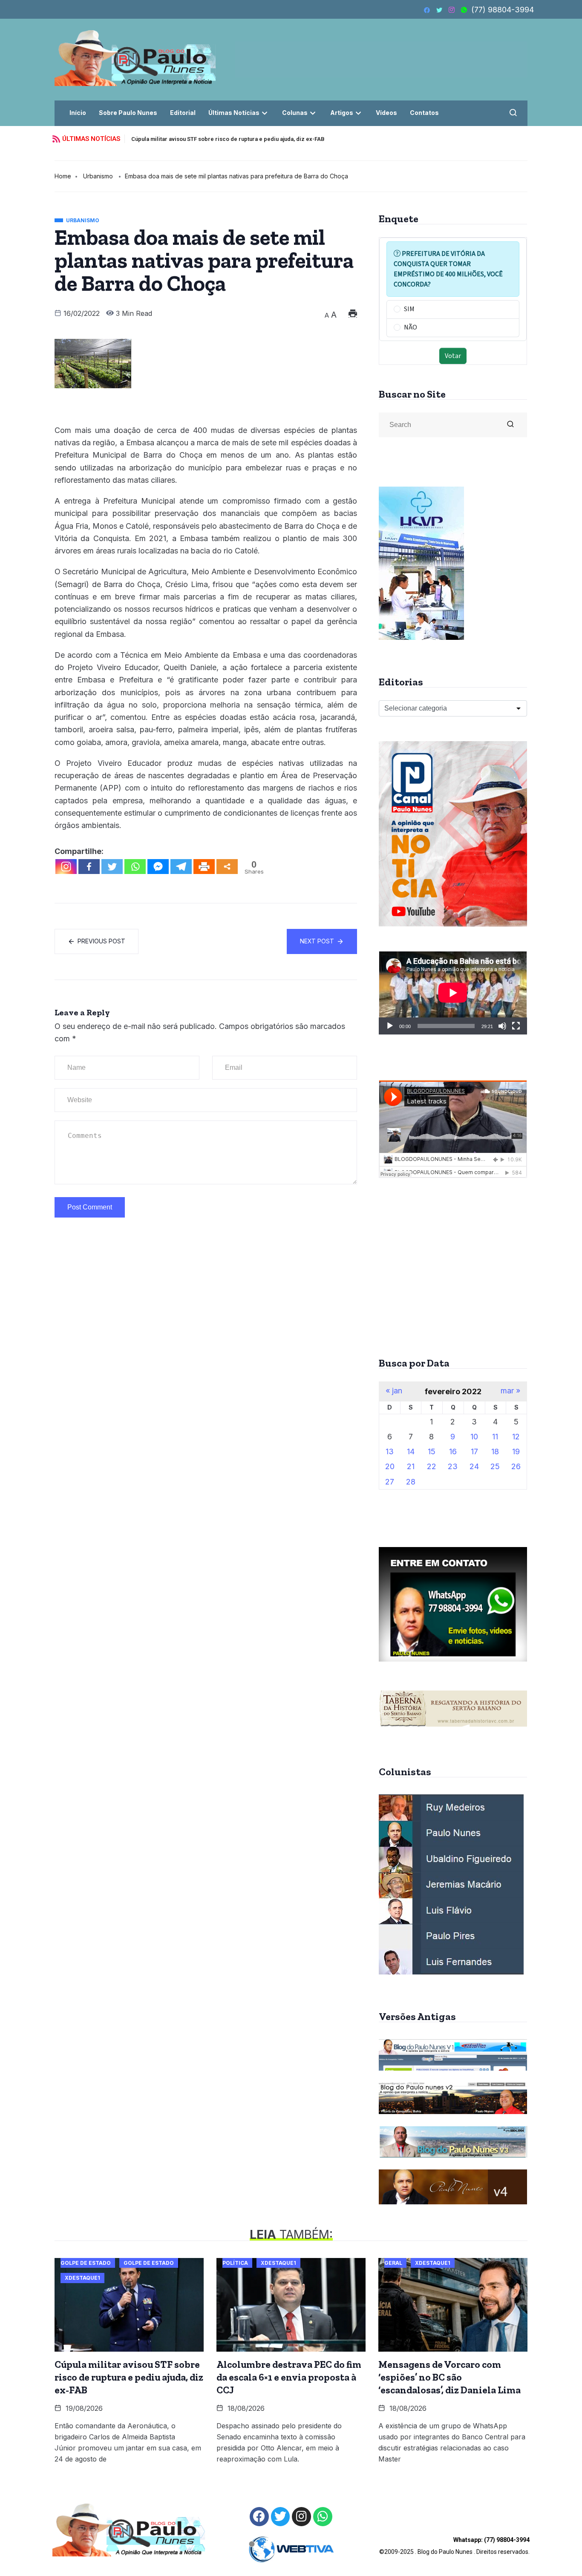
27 (390, 1482)
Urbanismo (98, 176)
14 (411, 1451)
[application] (453, 993)
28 (411, 1482)
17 (474, 1451)
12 (516, 1437)
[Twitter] (112, 867)
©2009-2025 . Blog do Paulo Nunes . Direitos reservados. (454, 2546)
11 (495, 1437)
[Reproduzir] (390, 1026)
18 (495, 1451)
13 (390, 1451)
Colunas (295, 113)
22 (432, 1466)
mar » (510, 1391)
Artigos (342, 113)
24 (474, 1466)
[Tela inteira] (516, 1026)
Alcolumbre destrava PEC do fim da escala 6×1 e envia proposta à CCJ (289, 2377)
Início (78, 113)
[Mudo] (502, 1026)
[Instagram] (66, 867)
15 (432, 1451)
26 (516, 1466)
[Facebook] (89, 867)
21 (411, 1466)
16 (453, 1451)
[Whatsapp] (135, 867)
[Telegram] (181, 867)
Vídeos (386, 113)
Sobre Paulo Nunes (128, 113)
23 (453, 1466)
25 (495, 1466)
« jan (394, 1391)
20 (390, 1466)
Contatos (424, 113)
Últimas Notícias (234, 113)
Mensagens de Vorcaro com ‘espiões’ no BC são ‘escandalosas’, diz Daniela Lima (449, 2377)
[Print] (204, 867)
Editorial (183, 113)
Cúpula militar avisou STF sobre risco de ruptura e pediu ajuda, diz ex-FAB (228, 139)
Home (63, 176)
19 (516, 1451)
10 (474, 1437)
